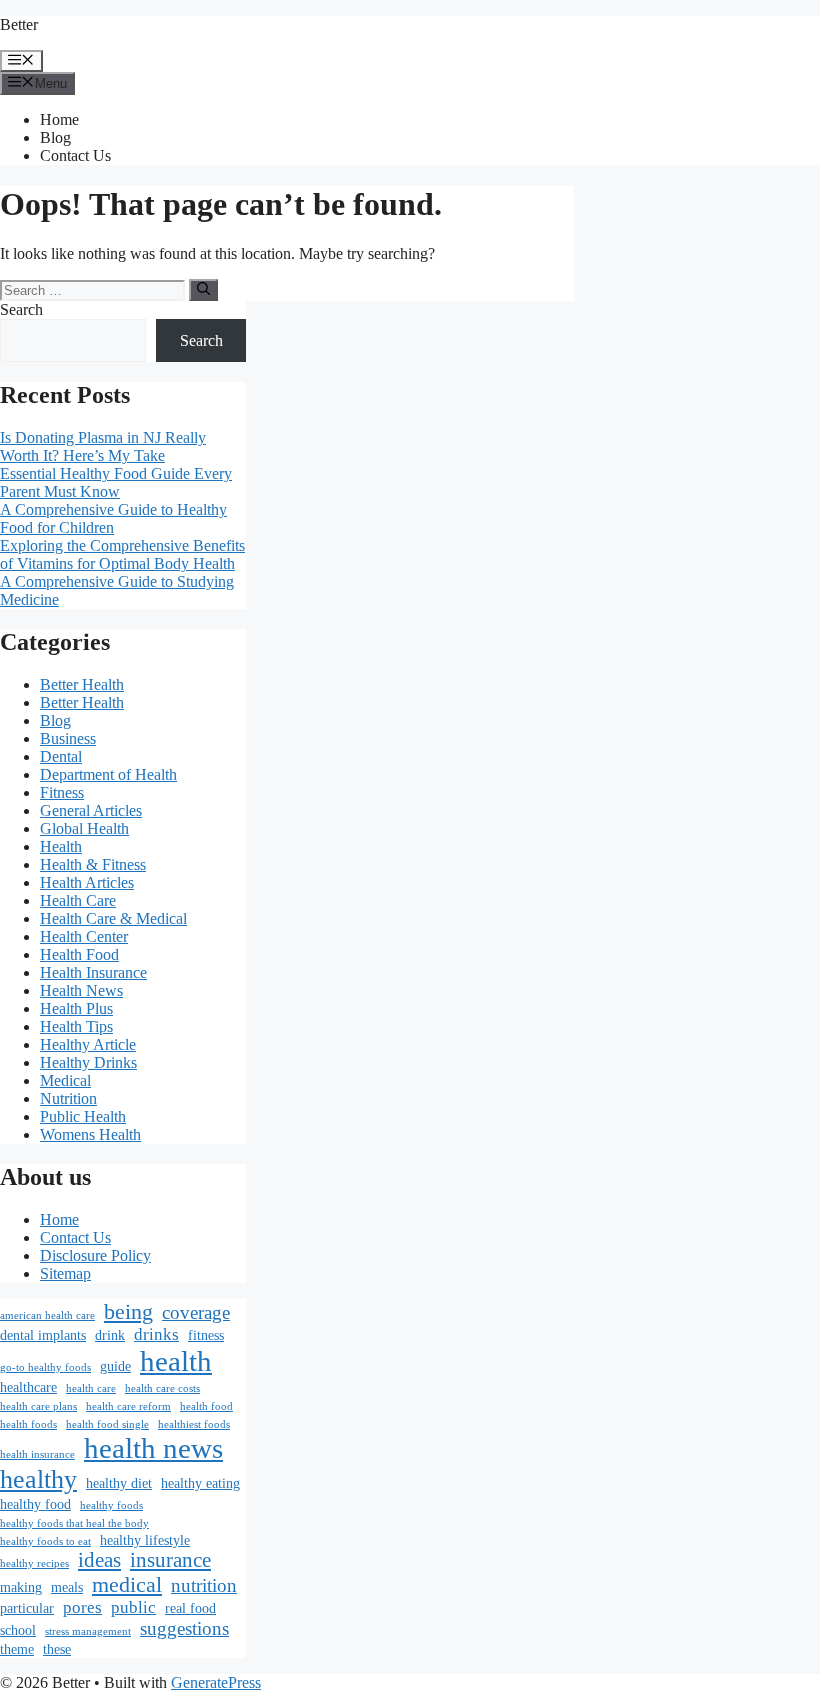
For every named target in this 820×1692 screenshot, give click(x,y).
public (133, 1607)
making (21, 1587)
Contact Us (75, 155)
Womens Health (90, 1134)
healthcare (28, 1387)
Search (21, 309)
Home (59, 119)
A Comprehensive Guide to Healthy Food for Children (113, 518)
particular (27, 1608)
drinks (156, 1334)
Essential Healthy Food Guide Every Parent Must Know (116, 482)
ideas (99, 1560)
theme (17, 1649)
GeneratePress (216, 1682)
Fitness (62, 792)
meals (67, 1587)
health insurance (37, 1454)
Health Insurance (93, 972)
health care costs (162, 1388)
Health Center (84, 936)
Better (19, 24)
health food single (107, 1424)
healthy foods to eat (45, 1541)
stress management (88, 1631)
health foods (28, 1424)
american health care (47, 1315)
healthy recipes (34, 1563)
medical (127, 1584)
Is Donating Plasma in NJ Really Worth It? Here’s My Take (103, 446)
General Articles (91, 810)
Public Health (83, 1116)
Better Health (82, 684)
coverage (196, 1312)
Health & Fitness (93, 864)
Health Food (79, 954)
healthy (38, 1479)
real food (190, 1608)
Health (61, 846)
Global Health (84, 828)
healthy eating (200, 1483)
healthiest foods (194, 1424)
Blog (55, 137)
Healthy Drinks (88, 1062)
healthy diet (119, 1483)
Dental (61, 756)
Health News (81, 990)
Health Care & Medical (113, 918)
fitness (206, 1335)
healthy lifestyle (145, 1540)
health (176, 1361)
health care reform (128, 1406)
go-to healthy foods (45, 1367)
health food (206, 1406)
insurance (170, 1560)
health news (153, 1448)
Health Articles (87, 882)
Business (68, 738)
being (128, 1311)
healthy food (35, 1504)
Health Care (78, 900)
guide (115, 1366)
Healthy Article (88, 1044)
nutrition (204, 1585)
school (18, 1630)
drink (110, 1335)
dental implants (43, 1335)
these (57, 1649)
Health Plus (76, 1008)
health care (91, 1388)
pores (82, 1607)
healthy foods (111, 1505)
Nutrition (68, 1098)
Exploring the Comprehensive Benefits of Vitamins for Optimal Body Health (122, 554)
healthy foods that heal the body (74, 1523)
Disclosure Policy (95, 1255)
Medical (65, 1080)
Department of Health (108, 774)
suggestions (184, 1628)
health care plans (38, 1406)
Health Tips (76, 1026)
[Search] (203, 290)
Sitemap (65, 1273)
